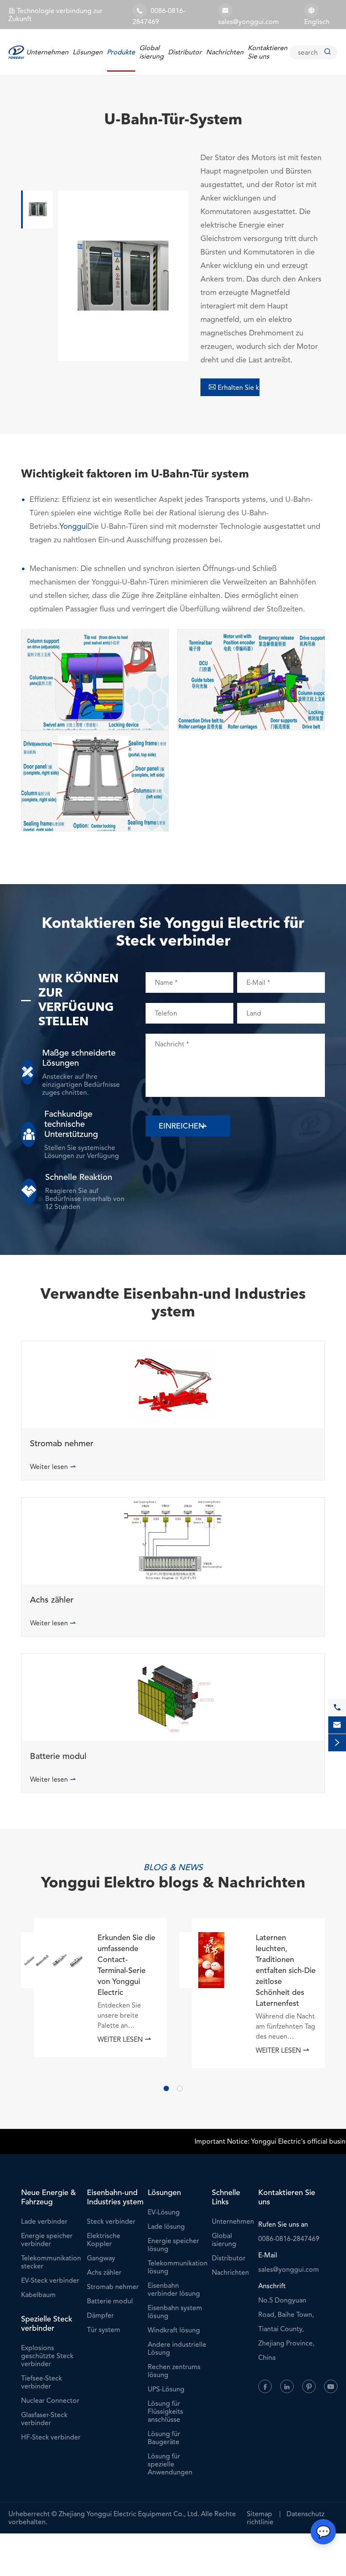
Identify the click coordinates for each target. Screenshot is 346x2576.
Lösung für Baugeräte (164, 2438)
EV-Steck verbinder (50, 2280)
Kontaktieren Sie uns (268, 52)
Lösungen (88, 52)
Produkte (121, 52)
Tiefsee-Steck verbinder (42, 2382)
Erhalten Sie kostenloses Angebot (234, 387)
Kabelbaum (38, 2295)
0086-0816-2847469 (289, 2239)
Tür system (104, 2330)
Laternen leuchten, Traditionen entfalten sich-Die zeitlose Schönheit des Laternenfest (286, 1970)
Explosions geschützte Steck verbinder (47, 2356)
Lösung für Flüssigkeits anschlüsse (165, 2411)
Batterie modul (58, 1756)
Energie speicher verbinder (47, 2240)
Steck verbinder (111, 2221)
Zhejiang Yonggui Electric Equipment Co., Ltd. (129, 2514)
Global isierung (151, 52)
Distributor (185, 52)
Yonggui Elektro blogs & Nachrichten (173, 1884)
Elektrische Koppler (104, 2240)
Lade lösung (166, 2226)
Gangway (101, 2258)
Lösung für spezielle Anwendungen (170, 2464)
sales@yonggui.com (249, 22)
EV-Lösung (164, 2212)
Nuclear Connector (50, 2400)
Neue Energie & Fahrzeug (49, 2197)
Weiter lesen (53, 1467)
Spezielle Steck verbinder (47, 2324)
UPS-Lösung (166, 2389)
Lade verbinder (44, 2221)
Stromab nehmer (62, 1444)
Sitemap (259, 2514)
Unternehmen (47, 52)
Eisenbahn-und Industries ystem (115, 2197)
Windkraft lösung (174, 2330)
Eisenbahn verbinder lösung (174, 2289)
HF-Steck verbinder (51, 2437)
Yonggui (73, 526)
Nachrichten (225, 52)
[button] (166, 2088)
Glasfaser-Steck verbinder (44, 2419)
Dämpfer (100, 2315)
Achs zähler (52, 1600)
